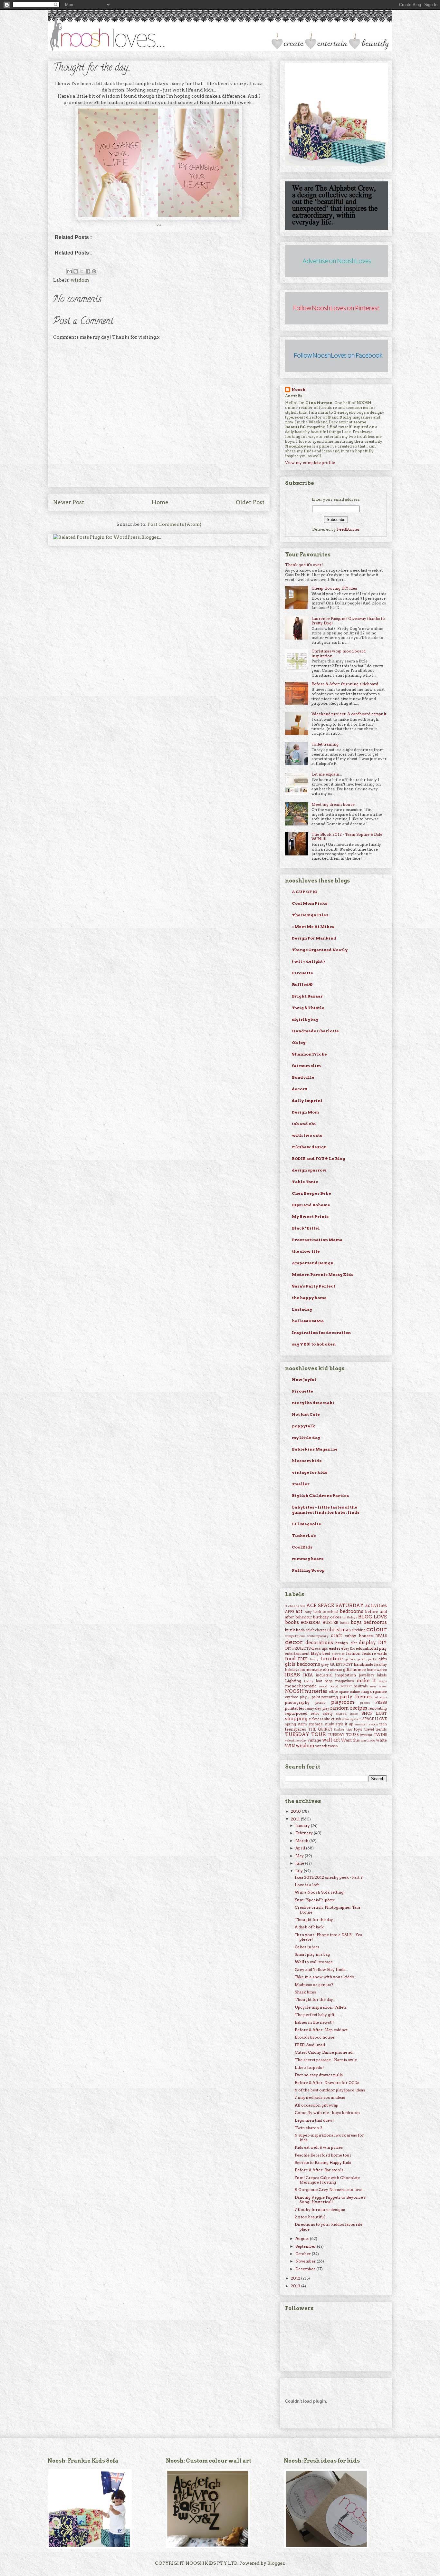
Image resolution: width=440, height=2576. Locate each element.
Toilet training (325, 744)
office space (339, 1692)
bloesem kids (307, 1461)
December (306, 2269)
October (304, 2254)
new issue (378, 1686)
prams (365, 1703)
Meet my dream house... (335, 804)
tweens (366, 1735)
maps (383, 1681)
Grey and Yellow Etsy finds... (321, 1969)
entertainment (297, 1654)
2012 (296, 2278)
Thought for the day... (92, 68)
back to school (326, 1612)
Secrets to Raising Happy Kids (323, 2162)
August (303, 2238)
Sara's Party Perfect (314, 1286)
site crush (333, 1719)
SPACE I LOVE (375, 1719)
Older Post (250, 502)
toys (358, 1729)
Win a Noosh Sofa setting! (320, 1892)
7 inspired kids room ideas (320, 2097)
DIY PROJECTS (298, 1649)
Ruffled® (302, 984)
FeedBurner (348, 529)
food (290, 1659)
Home (160, 502)
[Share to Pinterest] (94, 271)
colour (377, 1629)
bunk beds (295, 1630)
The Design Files (310, 915)
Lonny (309, 1681)
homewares (377, 1670)
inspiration (345, 1675)
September (306, 2246)
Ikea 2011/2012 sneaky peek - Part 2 (329, 1877)
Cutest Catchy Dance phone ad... (325, 2052)
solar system (352, 1719)
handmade (363, 1664)
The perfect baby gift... (316, 2015)
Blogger (276, 2563)
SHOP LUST (374, 1713)
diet (354, 1643)
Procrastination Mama (317, 1240)
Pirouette (302, 973)
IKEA (308, 1675)
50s (303, 1606)
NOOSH (294, 1691)
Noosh (298, 389)
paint (316, 1697)
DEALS (381, 1636)
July (300, 1871)
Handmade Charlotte (315, 1031)
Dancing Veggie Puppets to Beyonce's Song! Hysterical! (330, 2200)
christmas (339, 1630)
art (299, 1611)
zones (333, 1746)
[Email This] (70, 271)
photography (297, 1702)
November (306, 2261)
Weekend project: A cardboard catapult (349, 714)
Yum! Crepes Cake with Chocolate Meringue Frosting (327, 2180)
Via (159, 225)
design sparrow (309, 1170)
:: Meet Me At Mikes (313, 926)
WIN (290, 1746)
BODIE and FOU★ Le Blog (318, 1158)
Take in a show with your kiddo (325, 1977)
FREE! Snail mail (310, 2045)
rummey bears (308, 1559)
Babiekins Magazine (315, 1449)
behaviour (304, 1617)
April (301, 1848)
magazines (345, 1681)
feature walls (375, 1653)
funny (314, 1659)
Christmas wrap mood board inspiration (339, 653)
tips (349, 1729)
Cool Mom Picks (310, 903)
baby (308, 1612)
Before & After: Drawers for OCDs (327, 2083)
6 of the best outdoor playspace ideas (330, 2090)
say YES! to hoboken (314, 1344)
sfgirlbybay (305, 1019)
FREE (303, 1659)
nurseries (316, 1691)
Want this (350, 1740)
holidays (292, 1670)
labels (382, 1675)
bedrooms (352, 1611)
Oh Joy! (299, 1042)
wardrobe (368, 1740)
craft (336, 1635)
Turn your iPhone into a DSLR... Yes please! (328, 1937)
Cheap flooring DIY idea (334, 588)
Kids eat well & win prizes (319, 2147)
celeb (310, 1630)
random (340, 1708)
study (329, 1724)
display (367, 1643)
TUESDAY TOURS (343, 1735)
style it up (344, 1724)
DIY (383, 1643)
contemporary (318, 1636)
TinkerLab (304, 1535)
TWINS (380, 1735)
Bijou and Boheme (311, 1205)
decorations (319, 1643)
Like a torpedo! (309, 2067)
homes (359, 1669)
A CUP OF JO (305, 892)
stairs (302, 1724)
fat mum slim (306, 1066)
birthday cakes (327, 1617)
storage (316, 1724)
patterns (380, 1697)
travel (369, 1729)
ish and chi (304, 1124)
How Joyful (304, 1380)
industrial (324, 1675)
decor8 (300, 1089)
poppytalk (303, 1426)
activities (376, 1606)
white (382, 1740)
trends (381, 1729)
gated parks (367, 1659)
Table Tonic (305, 1182)
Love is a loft (307, 1885)
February (305, 1833)
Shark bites (305, 1992)
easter (335, 1648)
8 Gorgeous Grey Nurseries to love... (330, 2190)
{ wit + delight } (308, 961)
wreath (321, 1746)
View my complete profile (310, 463)
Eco (353, 1649)
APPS (290, 1612)
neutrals (361, 1686)
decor (294, 1642)
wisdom (80, 280)
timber (339, 1729)
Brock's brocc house (315, 2037)
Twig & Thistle (308, 1008)
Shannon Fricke (309, 1054)
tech (383, 1724)
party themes (356, 1697)
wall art (331, 1740)
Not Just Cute (306, 1414)
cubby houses (359, 1636)
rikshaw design (309, 1147)
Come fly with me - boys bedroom (327, 2113)
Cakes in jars (307, 1947)
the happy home (309, 1298)
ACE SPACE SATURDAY (335, 1606)
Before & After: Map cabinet (321, 2030)
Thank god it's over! (304, 565)
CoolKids (302, 1547)
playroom (343, 1702)
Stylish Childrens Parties (320, 1495)
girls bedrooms (303, 1664)
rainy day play (317, 1708)
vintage (314, 1740)
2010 (296, 1811)
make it (366, 1681)
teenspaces (296, 1729)
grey (325, 1665)
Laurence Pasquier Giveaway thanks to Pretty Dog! (348, 621)
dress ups (320, 1649)
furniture (332, 1659)
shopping (296, 1719)
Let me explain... (327, 774)
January (303, 1825)
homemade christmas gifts (326, 1669)
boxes (345, 1623)
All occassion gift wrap (316, 2105)
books (292, 1622)
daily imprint (307, 1100)
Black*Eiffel (306, 1228)
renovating (378, 1708)
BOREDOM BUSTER (319, 1622)
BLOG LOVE (373, 1617)
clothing (359, 1630)
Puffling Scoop (308, 1570)
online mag (359, 1692)
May (300, 1856)
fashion (353, 1653)
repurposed (296, 1713)
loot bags (324, 1681)
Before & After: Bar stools (319, 2170)
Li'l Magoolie (306, 1524)
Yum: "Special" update (315, 1900)
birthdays (350, 1617)
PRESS (381, 1702)
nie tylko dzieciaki (313, 1403)
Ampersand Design (313, 1263)
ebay (345, 1649)
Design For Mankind (314, 938)
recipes (359, 1708)
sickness (316, 1719)
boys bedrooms (369, 1622)
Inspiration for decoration (321, 1332)
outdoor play (296, 1697)
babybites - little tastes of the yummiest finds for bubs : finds (326, 1510)
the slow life (306, 1251)
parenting (330, 1697)
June (300, 1863)
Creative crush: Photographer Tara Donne (327, 1910)
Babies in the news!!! (314, 2022)
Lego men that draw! (314, 2120)
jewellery (367, 1675)
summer (361, 1724)
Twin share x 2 (309, 2128)
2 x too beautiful (310, 2217)
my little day (306, 1438)
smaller (301, 1484)
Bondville (303, 1077)
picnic (320, 1703)
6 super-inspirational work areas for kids (329, 2137)
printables (295, 1708)
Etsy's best (321, 1653)
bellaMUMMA (308, 1321)
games (350, 1659)
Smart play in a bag (312, 1954)
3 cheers (292, 1606)
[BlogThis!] (76, 271)
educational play (371, 1648)
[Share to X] (82, 271)
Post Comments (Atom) (174, 524)
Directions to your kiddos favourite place (329, 2227)
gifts (383, 1659)
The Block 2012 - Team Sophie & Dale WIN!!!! (347, 837)
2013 (296, 2286)
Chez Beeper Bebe (311, 1193)
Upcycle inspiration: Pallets (321, 2007)
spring (291, 1724)
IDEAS (292, 1675)
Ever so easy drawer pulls (319, 2075)
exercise (338, 1654)
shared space (347, 1714)
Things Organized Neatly (320, 950)
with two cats (307, 1135)
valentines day (296, 1740)
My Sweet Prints (310, 1216)
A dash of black (309, 1927)
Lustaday (302, 1309)
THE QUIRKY (320, 1729)
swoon (373, 1724)
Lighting (293, 1681)
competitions (295, 1636)
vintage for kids (310, 1472)
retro (315, 1714)
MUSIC (346, 1686)
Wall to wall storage (314, 1962)
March (302, 1841)
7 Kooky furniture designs (320, 2209)
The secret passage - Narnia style (326, 2060)
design (342, 1643)
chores (321, 1630)
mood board (329, 1686)
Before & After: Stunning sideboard (345, 684)
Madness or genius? (314, 1985)
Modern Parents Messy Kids (323, 1274)
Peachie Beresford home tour (323, 2155)
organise (378, 1691)
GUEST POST (341, 1665)
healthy (381, 1665)
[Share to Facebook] (88, 271)
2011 (296, 1819)
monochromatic (301, 1686)
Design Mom (305, 1112)
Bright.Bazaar (307, 996)
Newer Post (69, 502)
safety (328, 1714)
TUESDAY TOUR (306, 1734)
